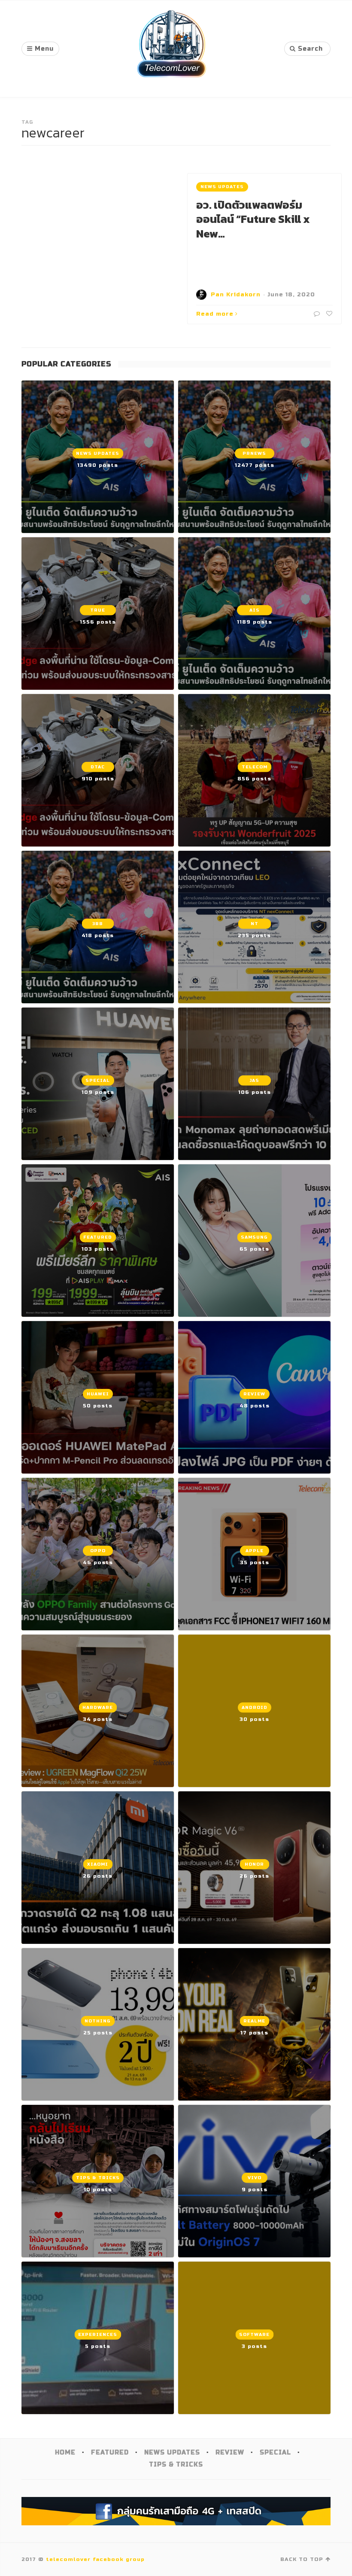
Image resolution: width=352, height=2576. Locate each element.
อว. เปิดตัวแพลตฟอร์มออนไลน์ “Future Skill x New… (253, 219)
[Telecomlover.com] (172, 49)
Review (230, 2453)
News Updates (222, 187)
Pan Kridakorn (236, 295)
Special (275, 2453)
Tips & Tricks (176, 2465)
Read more (215, 314)
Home (65, 2453)
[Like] (328, 314)
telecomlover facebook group (95, 2559)
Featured (110, 2453)
